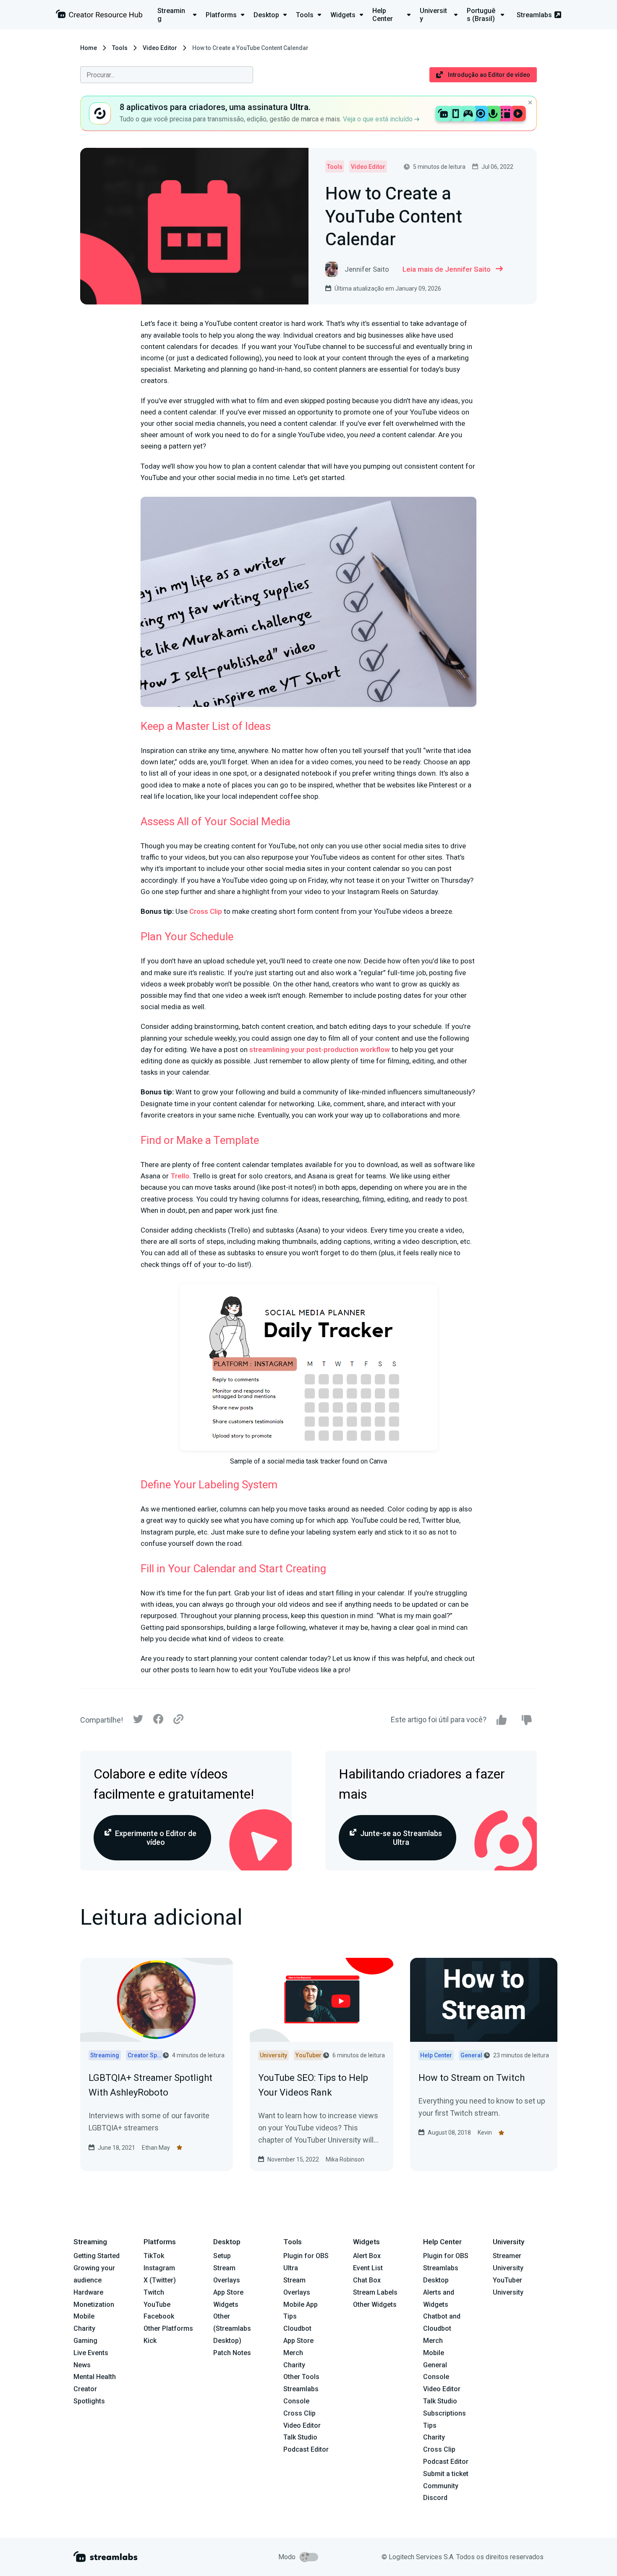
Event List (368, 2268)
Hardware (88, 2292)
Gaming (85, 2341)
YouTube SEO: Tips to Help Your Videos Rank (313, 2085)
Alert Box (367, 2256)
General (435, 2365)
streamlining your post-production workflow (320, 1049)
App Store (228, 2292)
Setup (222, 2256)
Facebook (159, 2316)
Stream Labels (375, 2292)
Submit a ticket (446, 2474)
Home (89, 48)
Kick (150, 2341)
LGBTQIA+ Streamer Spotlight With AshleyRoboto (150, 2085)
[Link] (178, 1720)
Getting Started (97, 2256)
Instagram (159, 2268)
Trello (180, 1176)
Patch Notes (232, 2353)
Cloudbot (297, 2328)
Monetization (94, 2304)
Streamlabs (534, 15)
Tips (290, 2316)
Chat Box (367, 2280)
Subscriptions (444, 2413)
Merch (293, 2353)
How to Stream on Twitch (472, 2078)
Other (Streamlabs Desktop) (232, 2328)
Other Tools (301, 2377)
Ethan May (156, 2148)
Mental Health (95, 2377)
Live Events (91, 2353)
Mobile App (301, 2304)
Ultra (291, 2268)
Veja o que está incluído (379, 119)
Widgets (226, 2304)
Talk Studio (300, 2437)
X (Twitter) (160, 2280)
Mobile (84, 2316)
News (82, 2365)
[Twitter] (138, 1721)
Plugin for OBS (306, 2256)
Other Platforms (168, 2328)
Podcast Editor (306, 2449)
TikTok (154, 2256)
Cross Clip (206, 911)
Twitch (154, 2292)
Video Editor (160, 48)
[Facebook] (158, 1721)
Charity (84, 2328)
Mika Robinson (345, 2159)
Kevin (485, 2133)
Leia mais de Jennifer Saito (447, 269)
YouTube (157, 2304)
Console (436, 2377)
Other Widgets (375, 2304)
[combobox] (167, 75)
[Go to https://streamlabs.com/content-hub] (99, 16)
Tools (120, 48)
